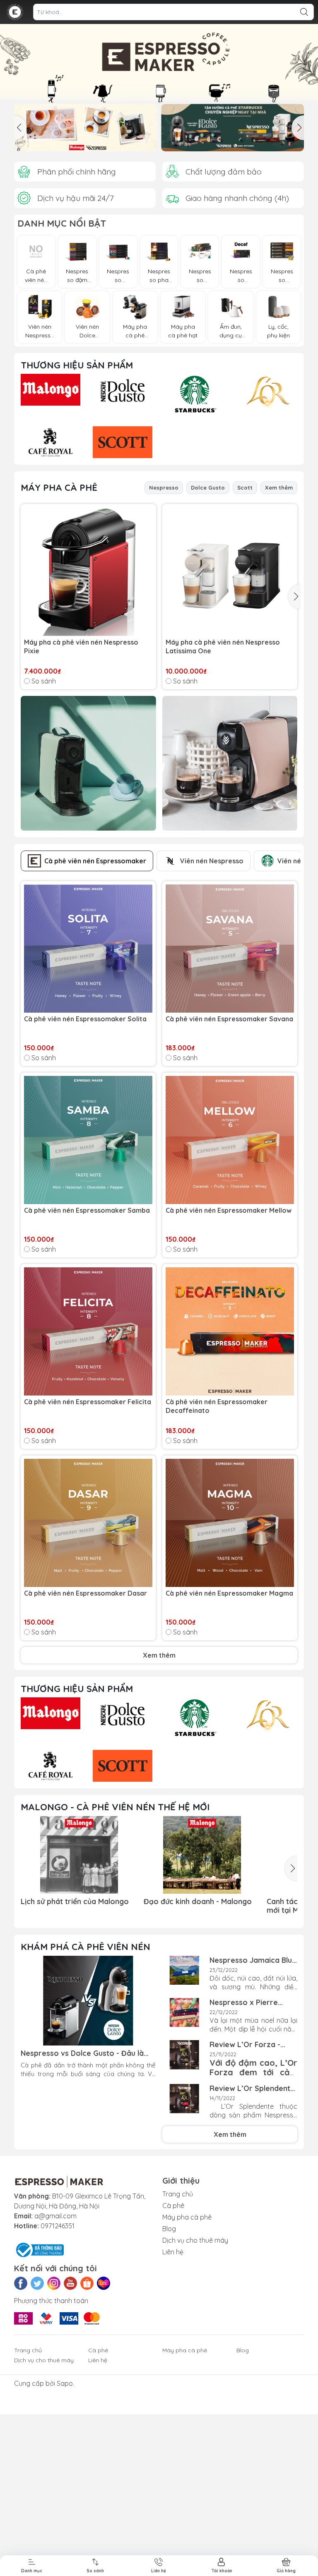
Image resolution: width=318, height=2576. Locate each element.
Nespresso (164, 487)
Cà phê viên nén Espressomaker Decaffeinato (217, 1406)
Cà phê (173, 2206)
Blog (169, 2229)
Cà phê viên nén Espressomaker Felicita (88, 1402)
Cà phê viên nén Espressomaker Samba (87, 1210)
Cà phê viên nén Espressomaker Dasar (86, 1593)
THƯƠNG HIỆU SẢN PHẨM (77, 365)
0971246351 (58, 2226)
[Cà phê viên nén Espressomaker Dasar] (88, 1523)
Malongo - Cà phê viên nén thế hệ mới (115, 1807)
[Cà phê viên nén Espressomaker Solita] (88, 949)
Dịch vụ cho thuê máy (195, 2240)
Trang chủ (178, 2194)
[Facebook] (21, 2283)
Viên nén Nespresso (212, 861)
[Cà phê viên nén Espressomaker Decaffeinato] (230, 1331)
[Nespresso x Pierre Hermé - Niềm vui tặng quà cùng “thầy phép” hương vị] (184, 2013)
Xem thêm (279, 487)
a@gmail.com (55, 2216)
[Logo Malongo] (51, 390)
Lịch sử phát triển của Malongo (75, 1901)
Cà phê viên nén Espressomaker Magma (229, 1593)
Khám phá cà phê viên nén (86, 1947)
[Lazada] (104, 2283)
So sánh (44, 681)
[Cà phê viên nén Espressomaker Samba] (88, 1140)
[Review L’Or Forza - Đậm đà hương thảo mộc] (184, 2055)
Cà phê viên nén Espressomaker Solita (85, 1019)
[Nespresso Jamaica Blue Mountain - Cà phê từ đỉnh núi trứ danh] (184, 1970)
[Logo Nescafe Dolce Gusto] (123, 391)
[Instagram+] (54, 2283)
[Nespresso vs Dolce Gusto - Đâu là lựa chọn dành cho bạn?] (88, 2001)
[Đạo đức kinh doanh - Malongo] (202, 1855)
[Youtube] (70, 2283)
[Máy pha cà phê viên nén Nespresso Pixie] (88, 572)
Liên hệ (173, 2252)
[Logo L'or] (267, 394)
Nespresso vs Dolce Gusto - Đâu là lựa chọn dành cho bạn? (82, 2053)
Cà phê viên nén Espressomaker (95, 861)
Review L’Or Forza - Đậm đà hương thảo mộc (253, 2044)
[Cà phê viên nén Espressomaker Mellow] (230, 1140)
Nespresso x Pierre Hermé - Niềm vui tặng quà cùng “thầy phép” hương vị (249, 2002)
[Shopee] (87, 2283)
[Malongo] (159, 64)
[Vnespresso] (15, 12)
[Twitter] (37, 2283)
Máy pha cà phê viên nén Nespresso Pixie (81, 646)
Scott (245, 487)
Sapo (65, 2383)
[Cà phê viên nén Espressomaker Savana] (230, 949)
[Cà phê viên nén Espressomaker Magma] (230, 1523)
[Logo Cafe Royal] (51, 442)
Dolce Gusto (208, 487)
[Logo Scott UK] (123, 442)
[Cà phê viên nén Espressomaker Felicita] (88, 1331)
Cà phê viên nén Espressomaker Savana (229, 1019)
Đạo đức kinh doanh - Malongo (198, 1901)
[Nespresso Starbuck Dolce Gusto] (232, 128)
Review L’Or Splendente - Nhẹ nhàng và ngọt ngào (252, 2088)
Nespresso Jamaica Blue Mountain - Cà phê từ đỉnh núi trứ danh (253, 1960)
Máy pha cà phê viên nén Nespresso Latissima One (223, 646)
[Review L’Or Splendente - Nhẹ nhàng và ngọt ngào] (184, 2099)
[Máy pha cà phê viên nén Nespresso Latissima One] (230, 572)
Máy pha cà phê (59, 487)
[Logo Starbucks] (195, 394)
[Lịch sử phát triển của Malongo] (79, 1855)
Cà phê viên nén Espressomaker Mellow (229, 1210)
